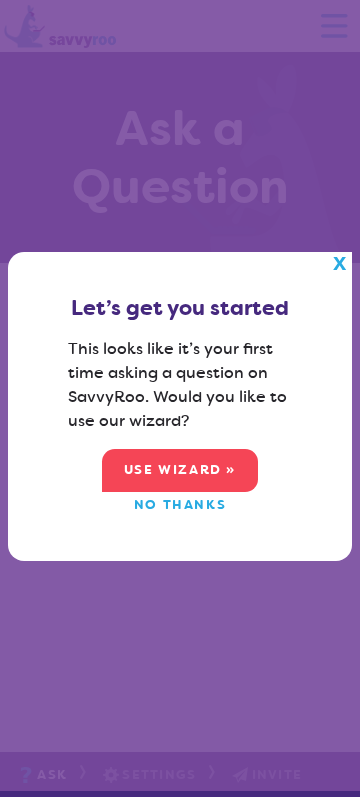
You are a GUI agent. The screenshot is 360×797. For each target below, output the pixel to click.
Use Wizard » (180, 469)
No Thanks (180, 504)
